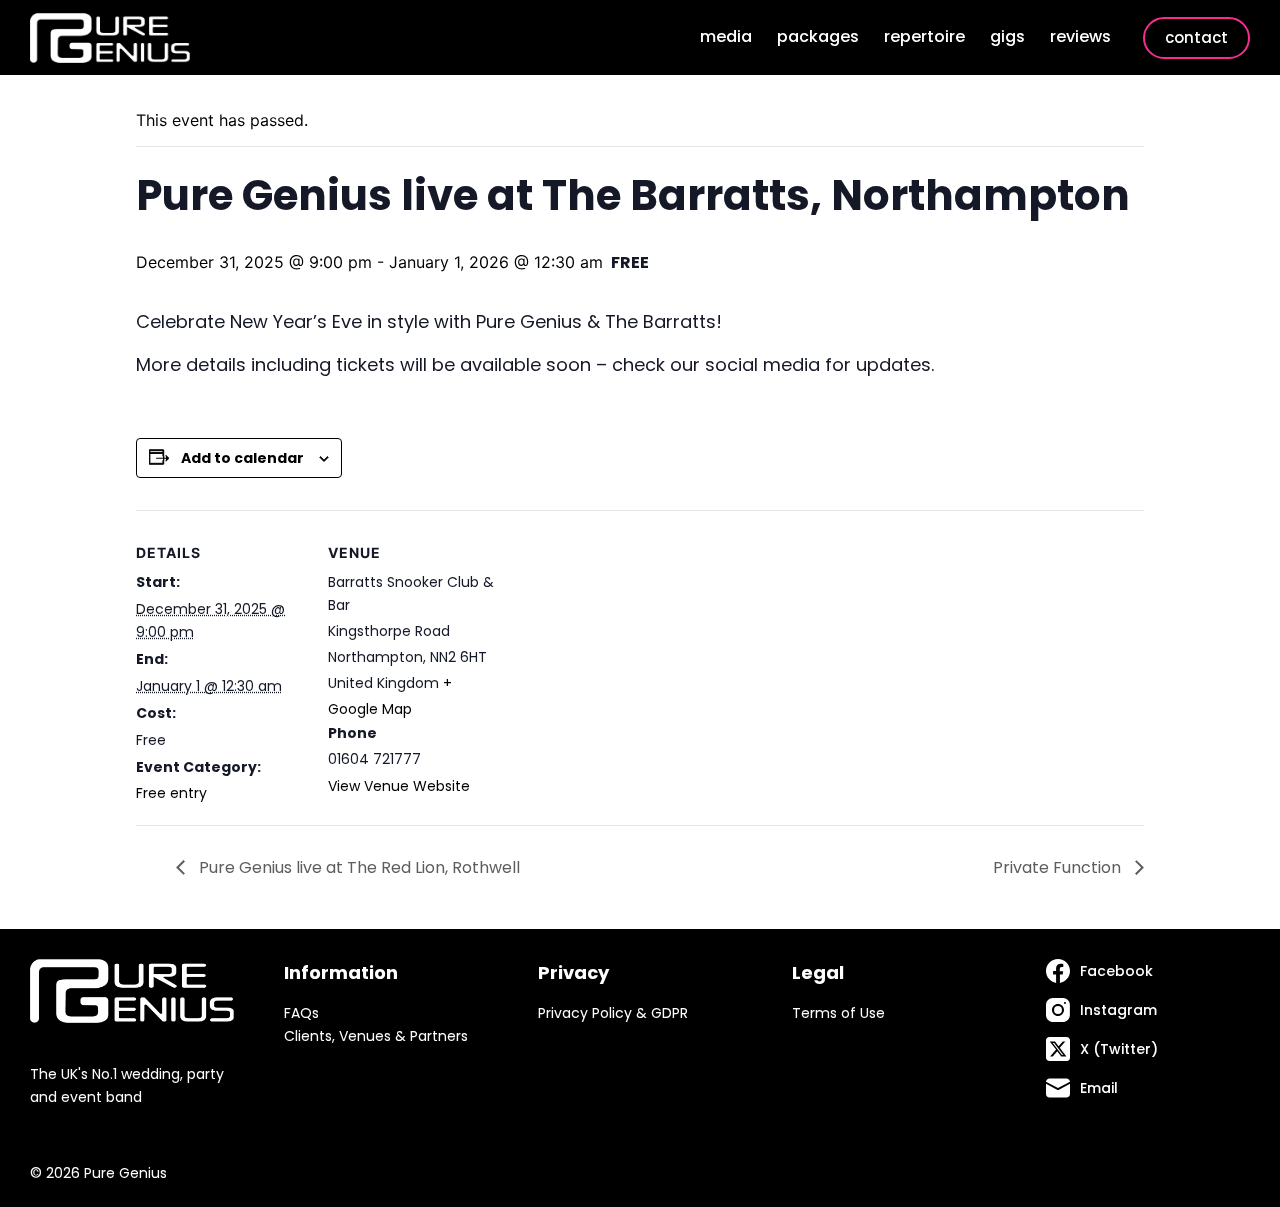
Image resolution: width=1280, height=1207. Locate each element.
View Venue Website (399, 786)
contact (1196, 37)
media (726, 36)
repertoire (924, 36)
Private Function (1059, 867)
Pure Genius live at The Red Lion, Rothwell (357, 867)
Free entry (171, 793)
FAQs (301, 1013)
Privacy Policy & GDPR (613, 1013)
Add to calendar (242, 458)
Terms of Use (838, 1013)
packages (818, 36)
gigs (1007, 36)
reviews (1080, 36)
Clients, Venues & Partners (376, 1036)
